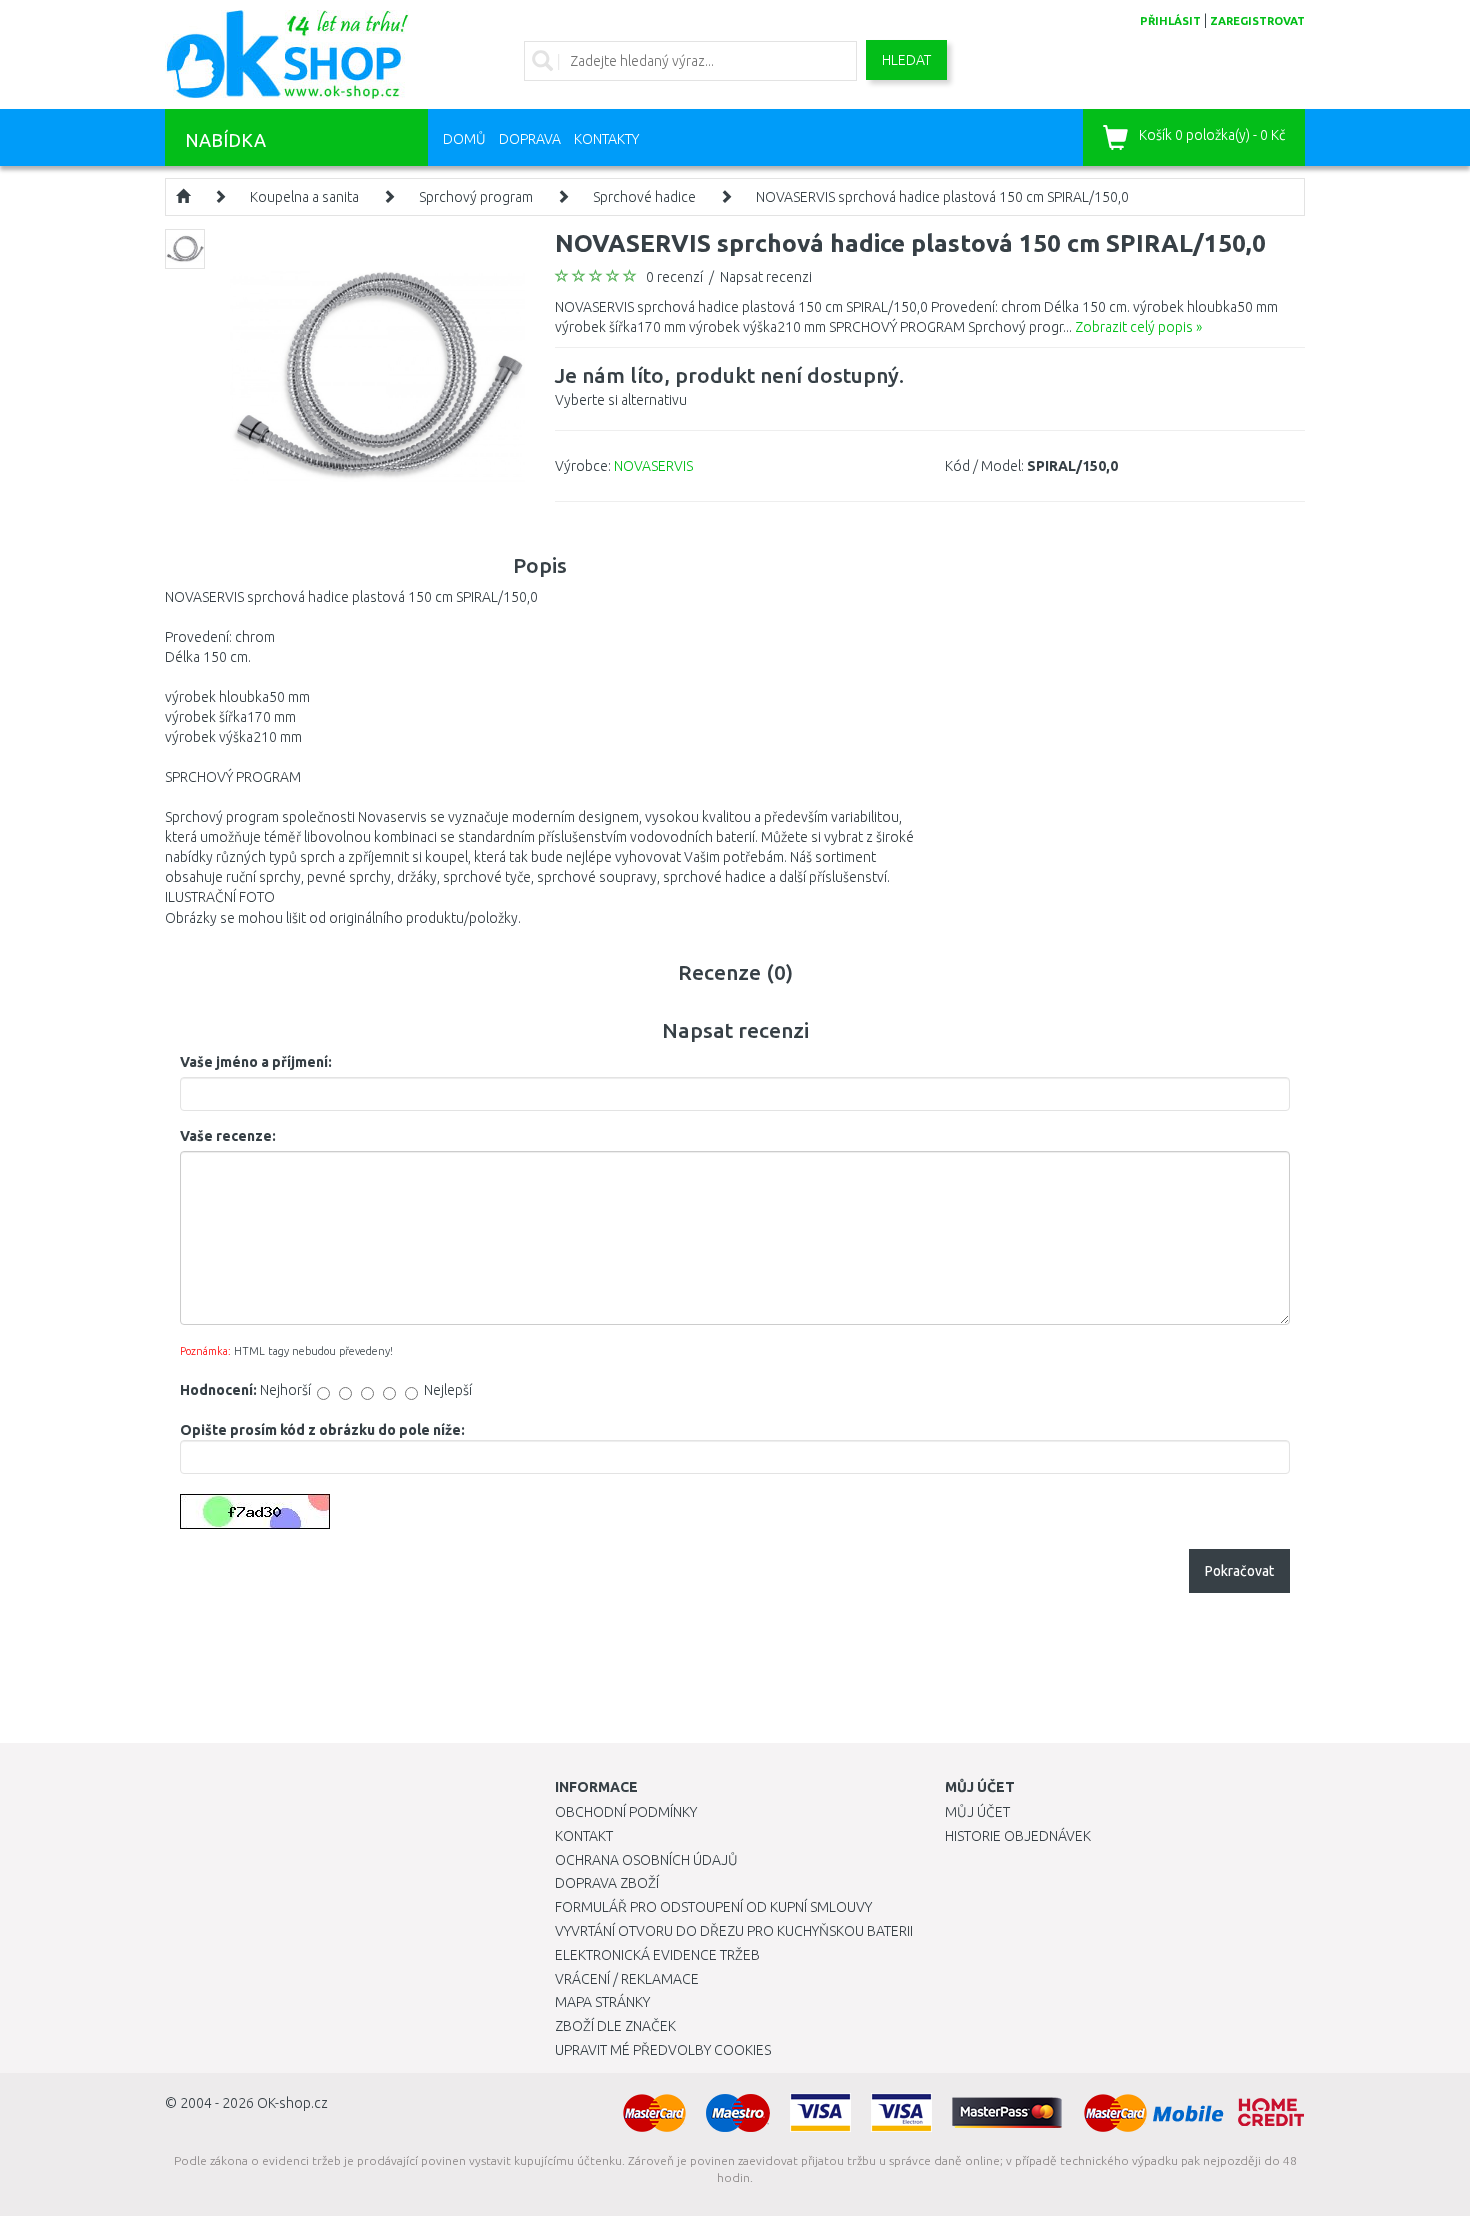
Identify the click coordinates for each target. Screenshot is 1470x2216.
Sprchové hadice (644, 197)
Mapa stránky (602, 2002)
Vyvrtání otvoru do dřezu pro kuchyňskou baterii (734, 1931)
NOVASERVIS (653, 466)
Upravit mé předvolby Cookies (663, 2050)
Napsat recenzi (766, 277)
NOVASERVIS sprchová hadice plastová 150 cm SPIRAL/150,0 (942, 197)
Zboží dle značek (615, 2026)
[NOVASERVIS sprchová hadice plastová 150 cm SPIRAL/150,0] (377, 375)
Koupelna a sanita (304, 197)
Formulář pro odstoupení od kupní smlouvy (713, 1907)
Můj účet (977, 1812)
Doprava (530, 139)
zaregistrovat (1257, 21)
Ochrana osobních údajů (646, 1860)
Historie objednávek (1018, 1836)
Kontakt (584, 1836)
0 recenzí (674, 277)
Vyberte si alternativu (729, 385)
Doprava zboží (607, 1883)
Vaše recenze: (228, 1136)
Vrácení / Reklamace (627, 1979)
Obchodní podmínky (626, 1812)
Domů (464, 139)
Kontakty (606, 139)
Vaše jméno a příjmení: (256, 1062)
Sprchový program (476, 197)
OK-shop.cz (292, 2103)
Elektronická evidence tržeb (657, 1955)
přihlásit (1170, 21)
